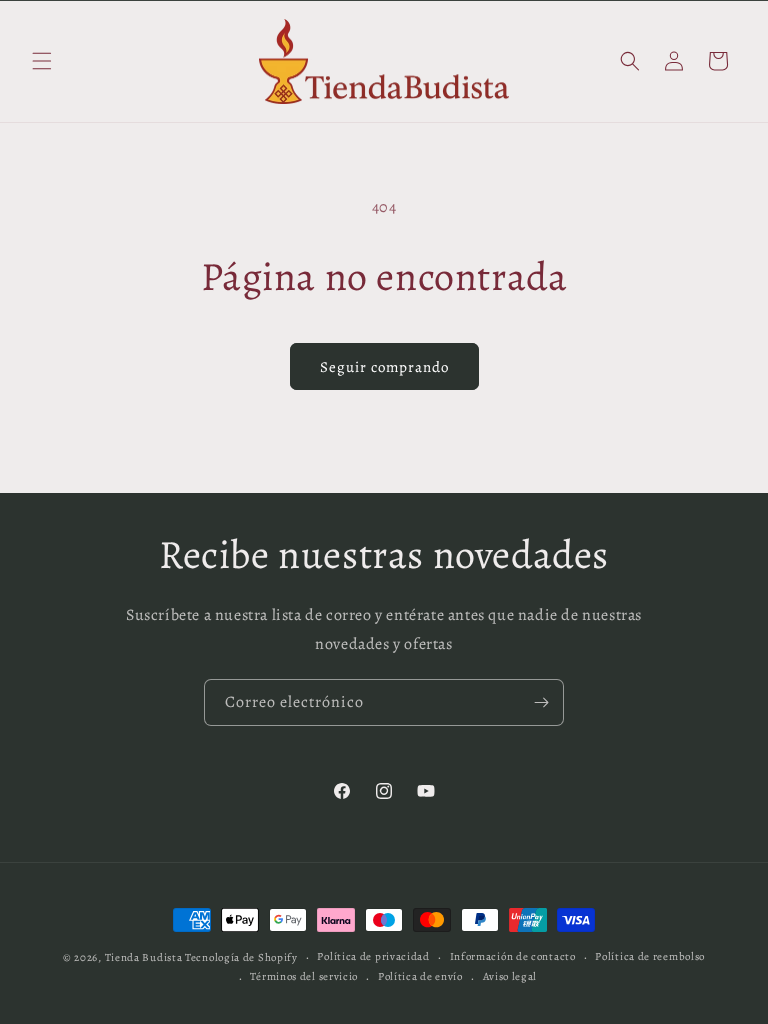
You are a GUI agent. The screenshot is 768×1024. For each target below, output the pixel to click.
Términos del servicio (304, 976)
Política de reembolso (650, 956)
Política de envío (420, 976)
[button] (42, 61)
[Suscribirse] (541, 702)
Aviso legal (510, 976)
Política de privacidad (373, 956)
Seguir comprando (384, 367)
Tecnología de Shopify (241, 957)
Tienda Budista (144, 957)
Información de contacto (513, 956)
